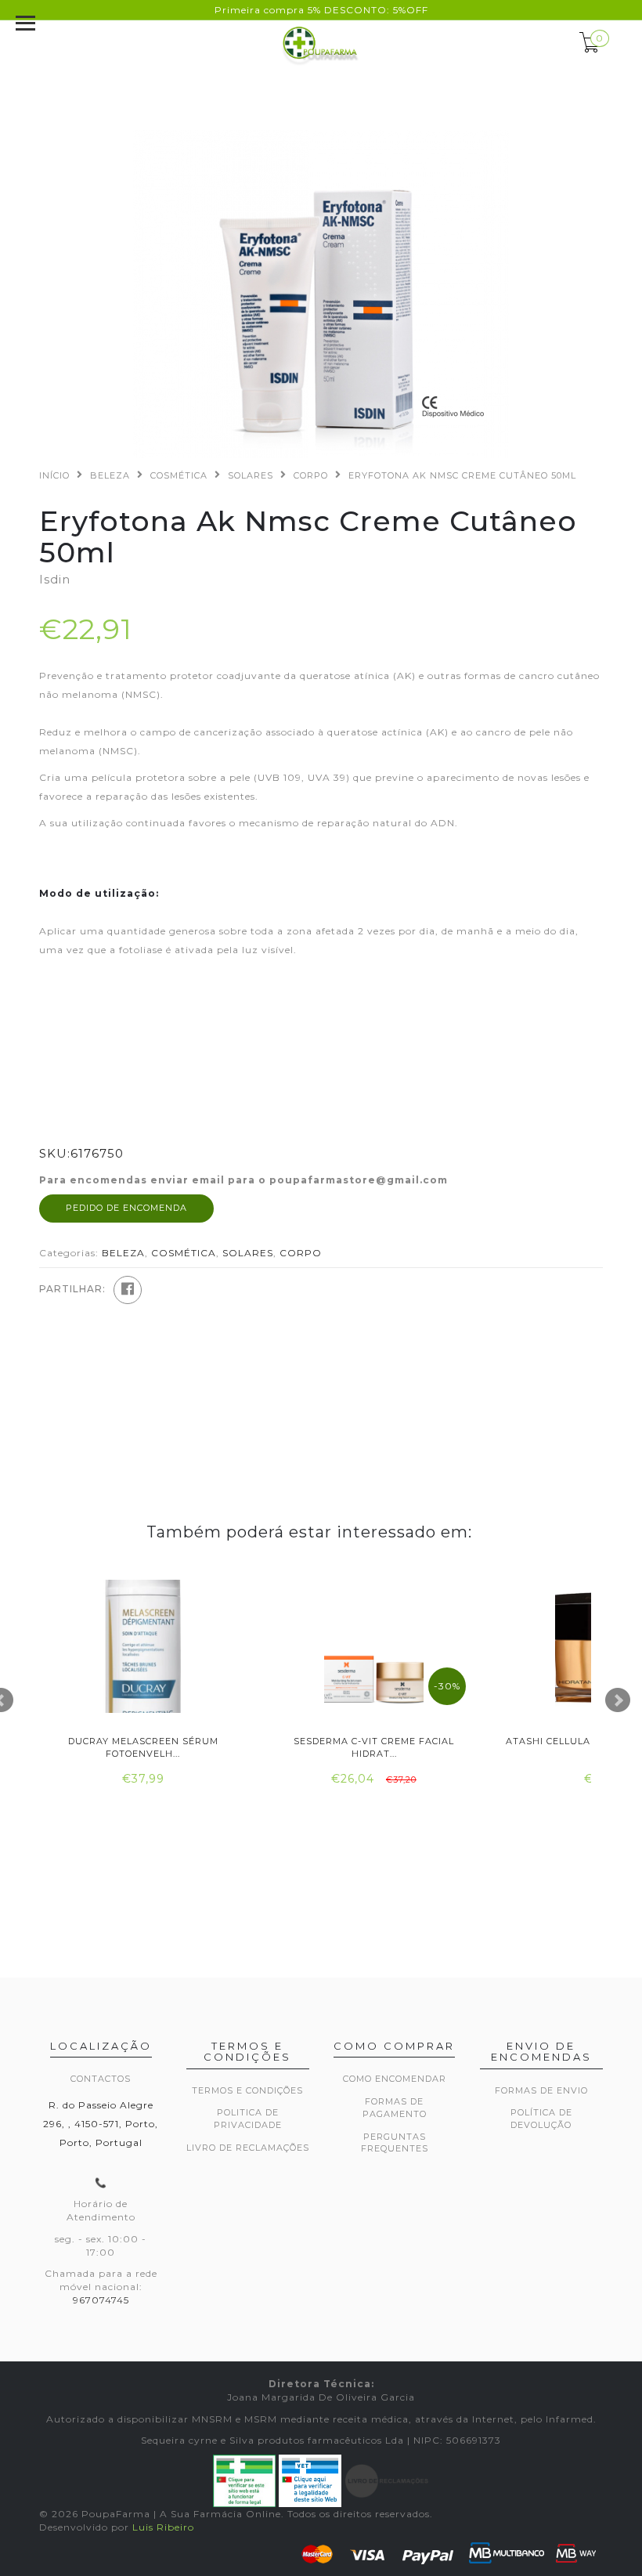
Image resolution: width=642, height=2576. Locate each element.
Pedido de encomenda (126, 1208)
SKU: (55, 1153)
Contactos (101, 2079)
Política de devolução (541, 2119)
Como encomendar (395, 2079)
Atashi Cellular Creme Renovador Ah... (374, 1747)
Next (618, 1700)
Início (54, 475)
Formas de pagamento (395, 2108)
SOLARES (251, 475)
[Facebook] (128, 1290)
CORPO (311, 475)
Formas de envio (541, 2090)
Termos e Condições (247, 2090)
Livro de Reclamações (248, 2148)
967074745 (101, 2300)
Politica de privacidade (248, 2119)
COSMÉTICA (179, 475)
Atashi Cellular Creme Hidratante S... (143, 1747)
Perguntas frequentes (395, 2143)
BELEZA (110, 475)
